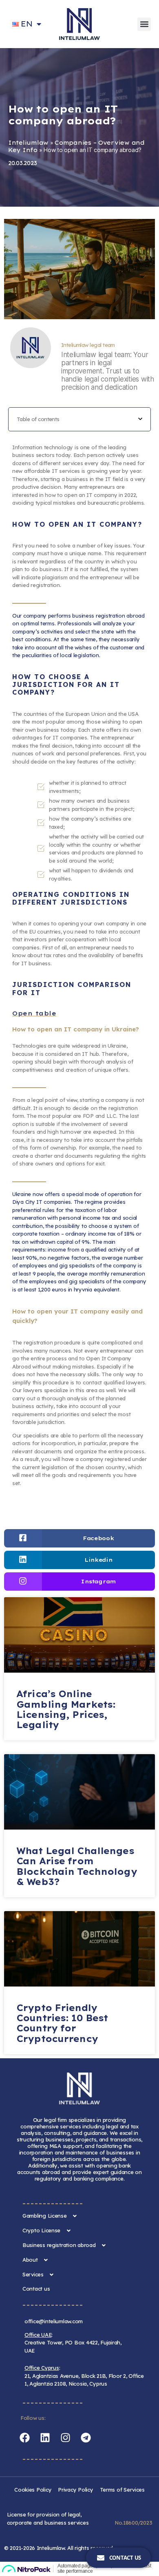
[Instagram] (65, 2437)
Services (33, 2274)
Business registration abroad (59, 2245)
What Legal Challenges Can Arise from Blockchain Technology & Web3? (77, 1866)
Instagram (98, 1581)
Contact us (36, 2289)
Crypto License (41, 2230)
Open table (34, 1013)
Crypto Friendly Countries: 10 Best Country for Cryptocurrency (62, 2023)
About (30, 2260)
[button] (144, 24)
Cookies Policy (33, 2490)
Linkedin (98, 1560)
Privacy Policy (75, 2490)
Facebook (98, 1538)
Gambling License (45, 2216)
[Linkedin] (45, 2437)
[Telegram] (86, 2437)
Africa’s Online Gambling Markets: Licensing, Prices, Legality (66, 1709)
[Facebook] (24, 2437)
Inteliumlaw (28, 143)
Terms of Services (122, 2490)
